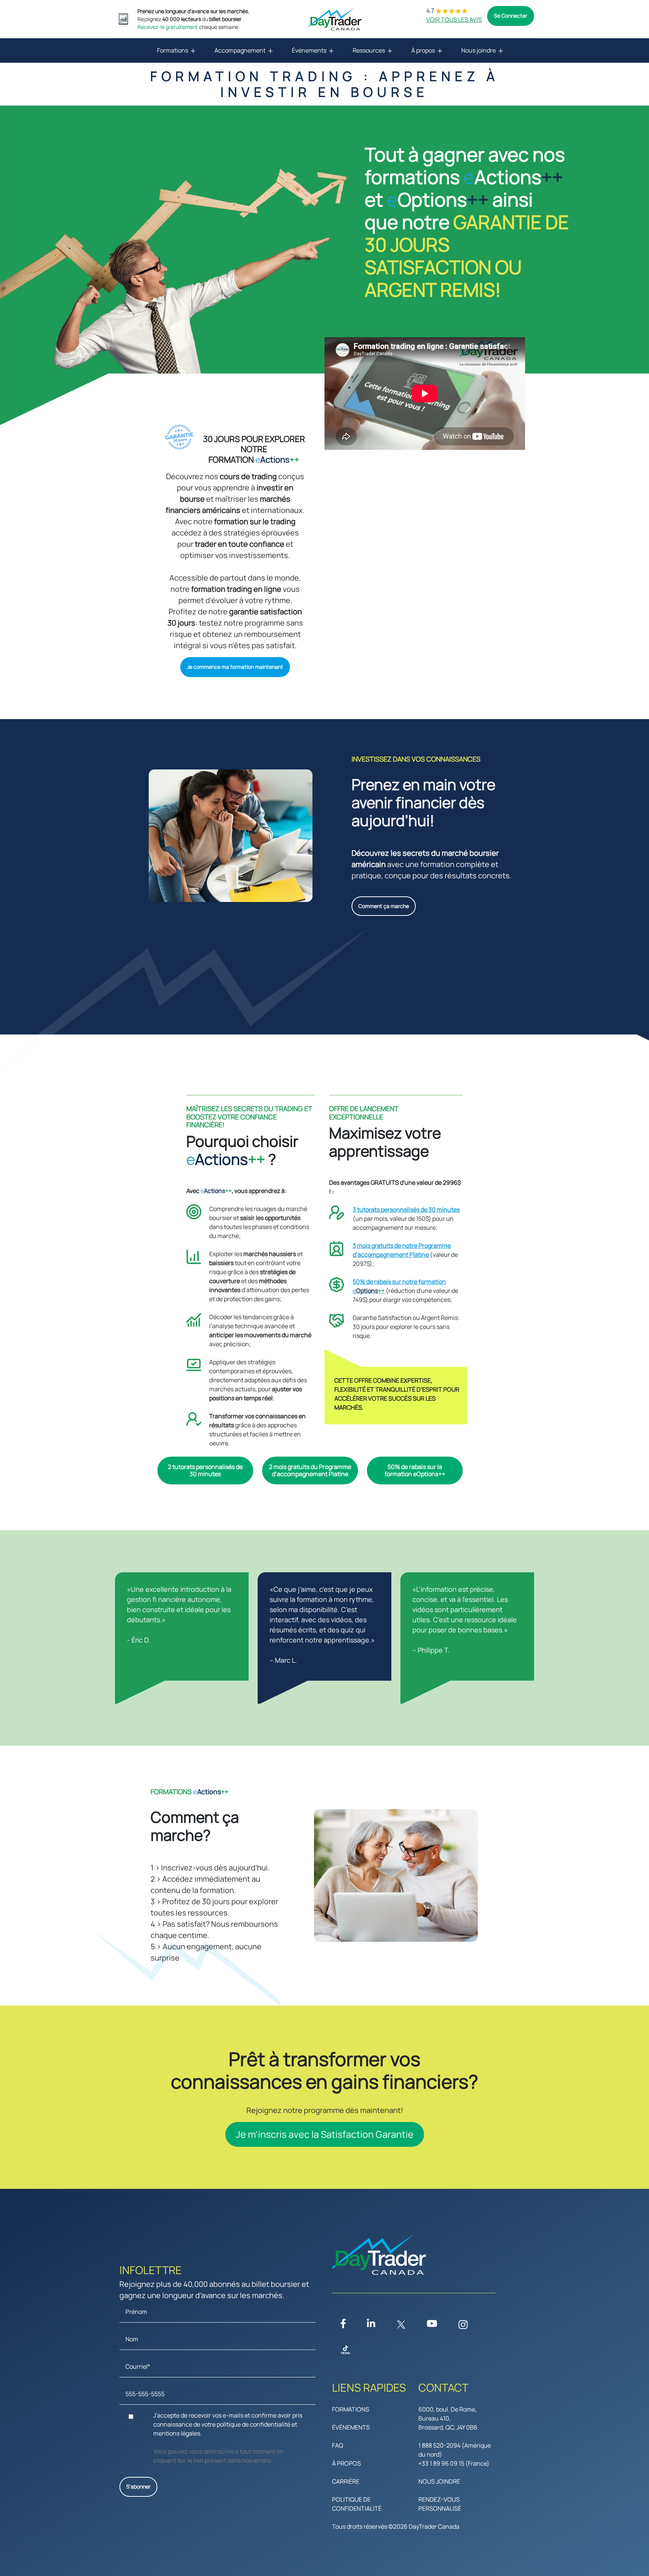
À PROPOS (346, 2463)
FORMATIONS (351, 2409)
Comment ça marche (384, 906)
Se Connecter (511, 16)
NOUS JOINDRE (439, 2481)
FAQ (338, 2445)
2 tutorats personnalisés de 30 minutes (205, 1470)
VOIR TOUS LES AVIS (454, 20)
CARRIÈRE (346, 2481)
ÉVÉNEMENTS (351, 2427)
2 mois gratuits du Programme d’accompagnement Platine (310, 1470)
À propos (423, 50)
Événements (309, 50)
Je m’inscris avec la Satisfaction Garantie (325, 2134)
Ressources (369, 50)
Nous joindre (478, 50)
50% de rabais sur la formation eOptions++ (415, 1470)
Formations (173, 50)
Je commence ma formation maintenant (235, 667)
